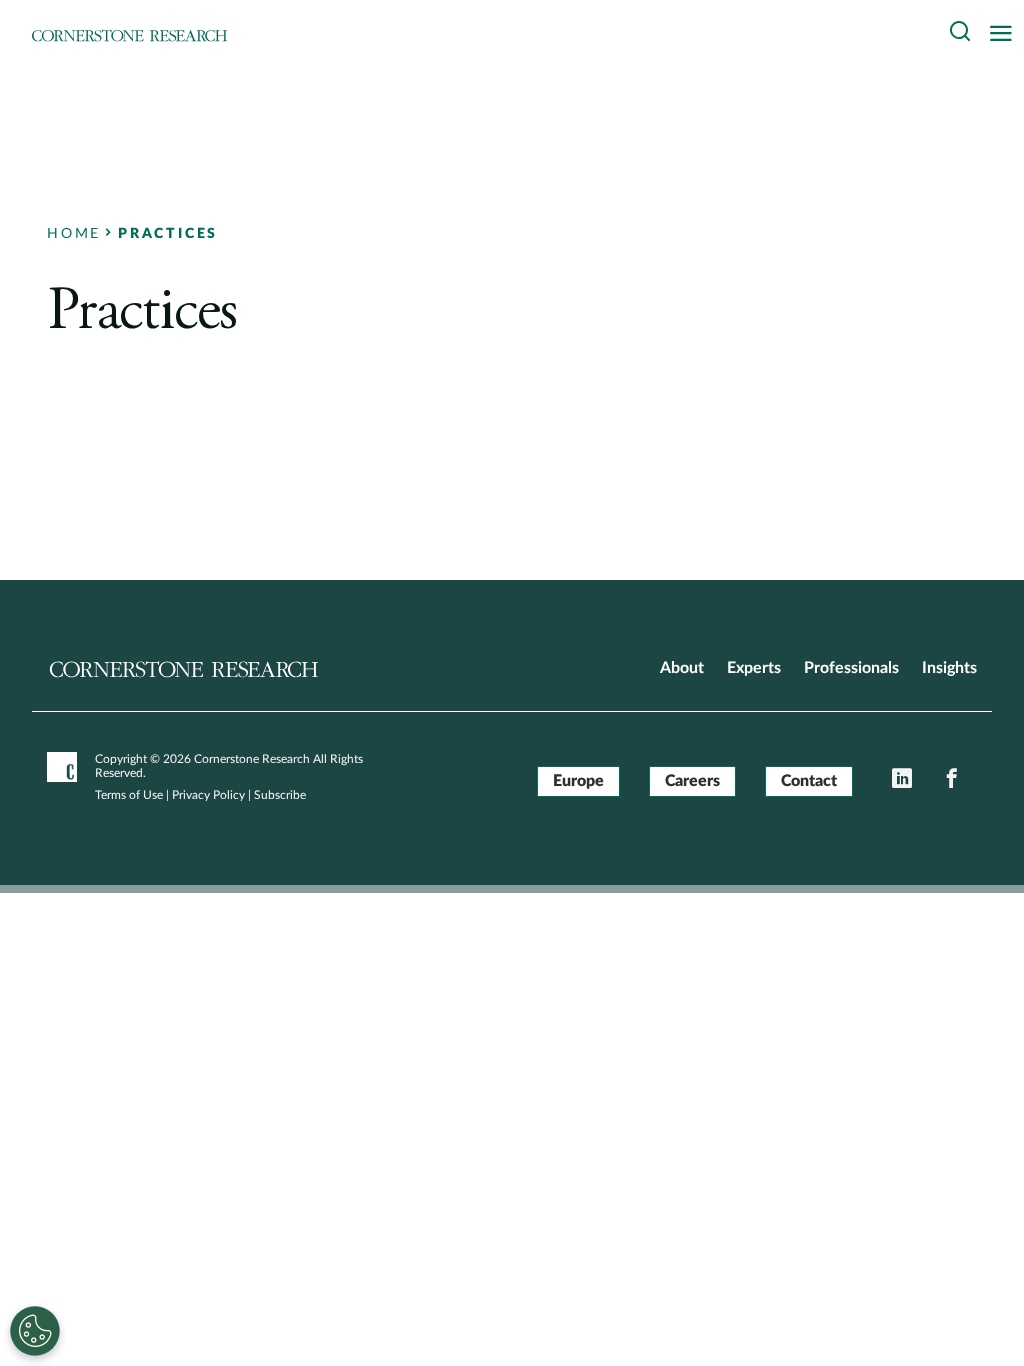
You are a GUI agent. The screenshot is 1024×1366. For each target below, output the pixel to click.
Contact (809, 781)
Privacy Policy (208, 795)
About (682, 668)
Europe (578, 781)
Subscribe (280, 795)
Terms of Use (129, 795)
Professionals (851, 668)
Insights (949, 668)
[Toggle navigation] (1006, 34)
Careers (692, 781)
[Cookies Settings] (35, 1331)
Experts (754, 668)
